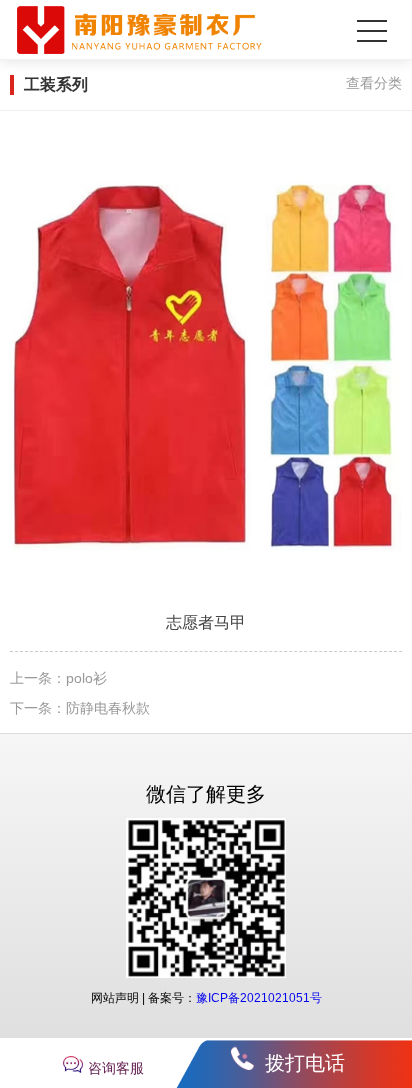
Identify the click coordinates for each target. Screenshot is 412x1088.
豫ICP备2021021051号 (259, 998)
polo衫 (86, 678)
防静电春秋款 (108, 708)
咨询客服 (116, 1068)
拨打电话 (305, 1063)
